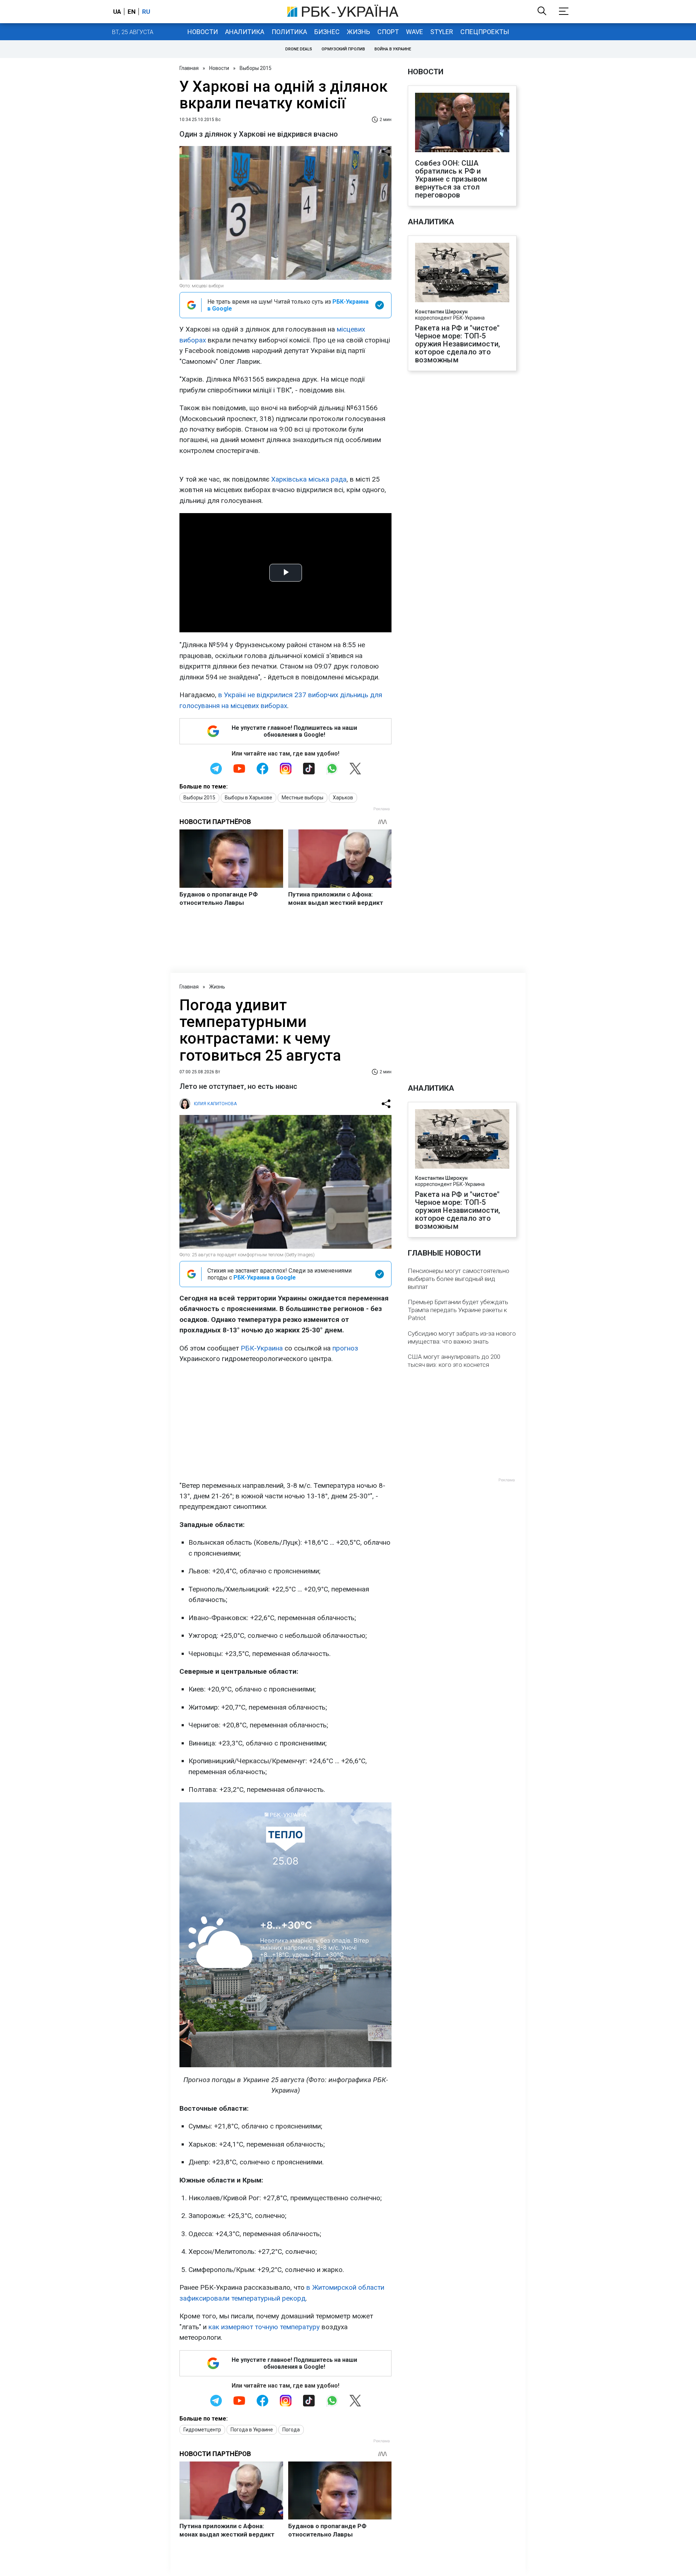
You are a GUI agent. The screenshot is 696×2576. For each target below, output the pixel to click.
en (132, 12)
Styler (442, 32)
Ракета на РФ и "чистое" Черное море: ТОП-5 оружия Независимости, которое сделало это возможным (457, 344)
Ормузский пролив (343, 49)
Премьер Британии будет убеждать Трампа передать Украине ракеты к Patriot (458, 1310)
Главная (189, 68)
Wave (415, 32)
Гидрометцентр (202, 2430)
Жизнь (359, 32)
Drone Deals (299, 49)
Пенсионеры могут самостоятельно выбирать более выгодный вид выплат (459, 1279)
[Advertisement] (285, 1422)
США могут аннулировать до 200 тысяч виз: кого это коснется (454, 1361)
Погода (291, 2430)
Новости (203, 32)
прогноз (345, 1348)
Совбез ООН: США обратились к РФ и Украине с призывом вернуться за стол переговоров (451, 179)
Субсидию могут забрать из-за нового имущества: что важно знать (462, 1337)
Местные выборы (303, 798)
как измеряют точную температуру (264, 2327)
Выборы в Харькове (248, 798)
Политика (289, 32)
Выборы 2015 (256, 68)
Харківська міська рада (309, 479)
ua (117, 12)
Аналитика (245, 32)
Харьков (343, 798)
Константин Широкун (441, 312)
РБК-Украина (262, 1348)
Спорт (388, 32)
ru (146, 12)
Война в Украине (393, 49)
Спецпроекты (485, 32)
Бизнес (327, 32)
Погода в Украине (252, 2430)
